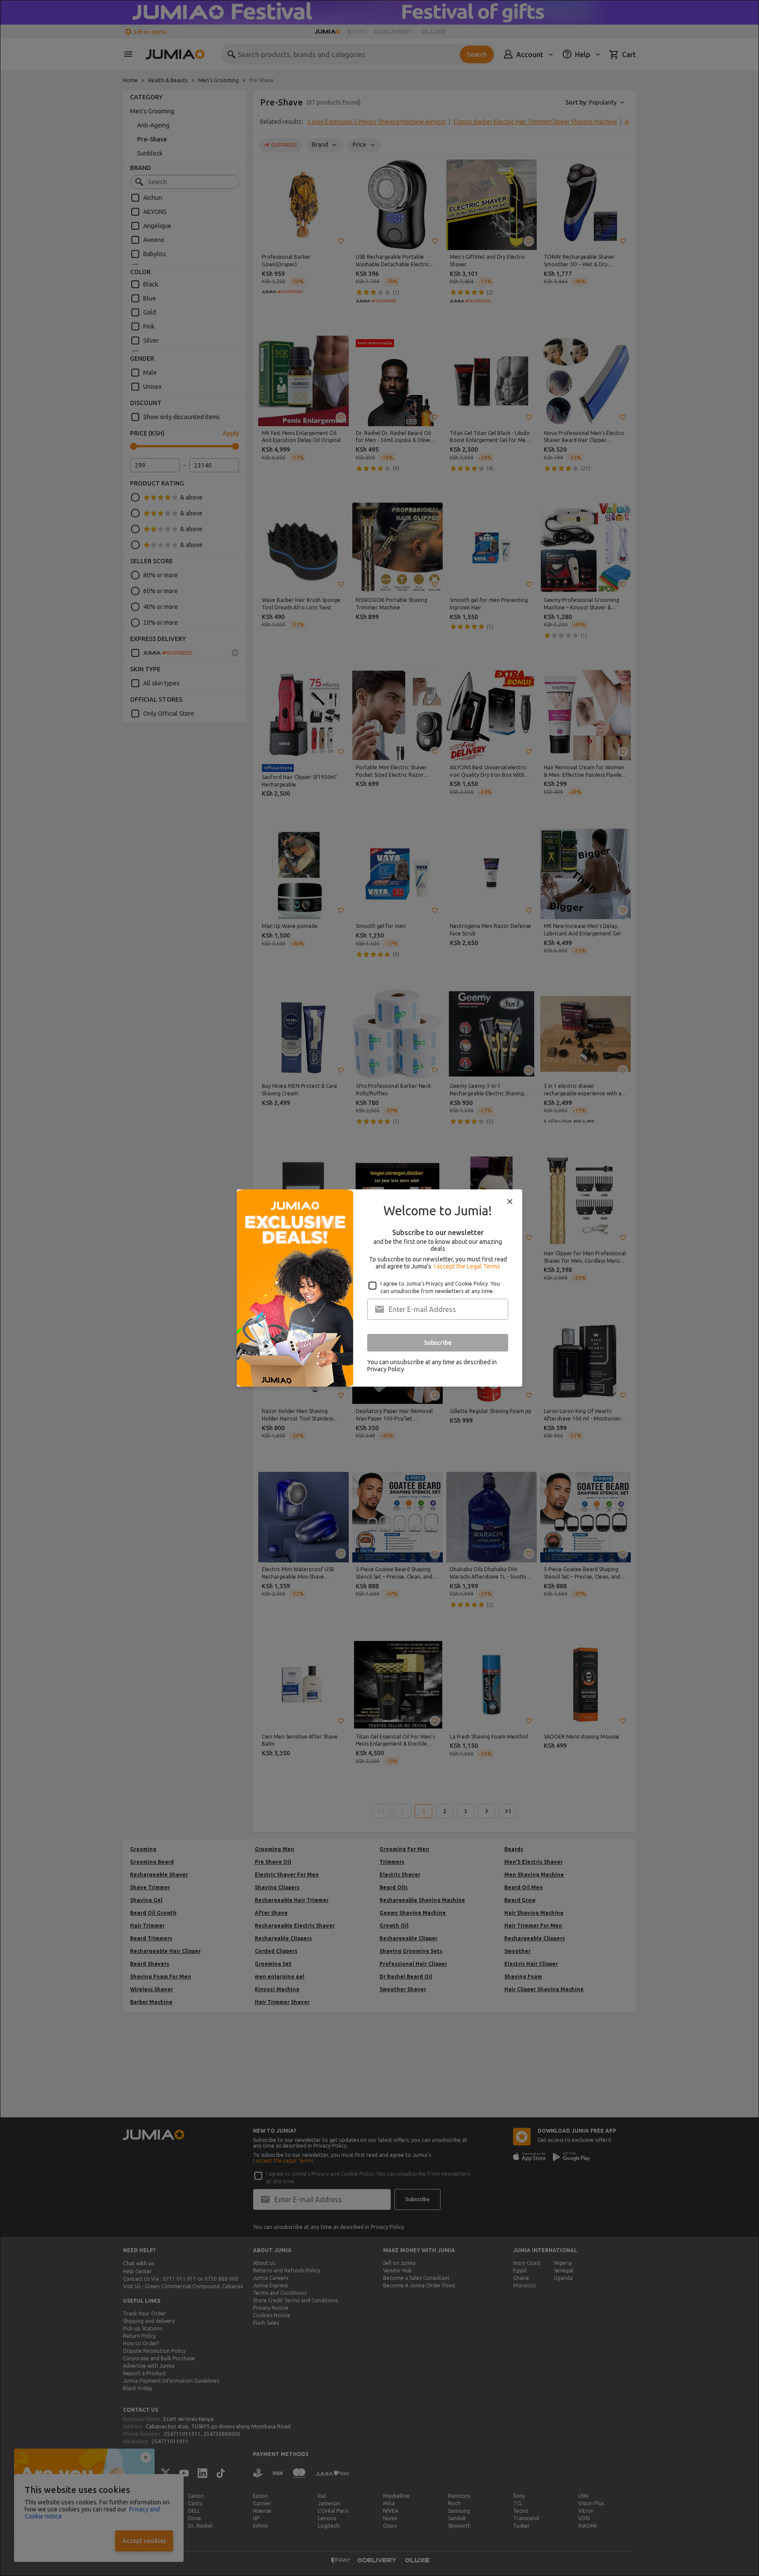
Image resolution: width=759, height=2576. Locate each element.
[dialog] (379, 1288)
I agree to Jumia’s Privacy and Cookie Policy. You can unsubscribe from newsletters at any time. (440, 1287)
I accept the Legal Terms (467, 1266)
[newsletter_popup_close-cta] (510, 1202)
